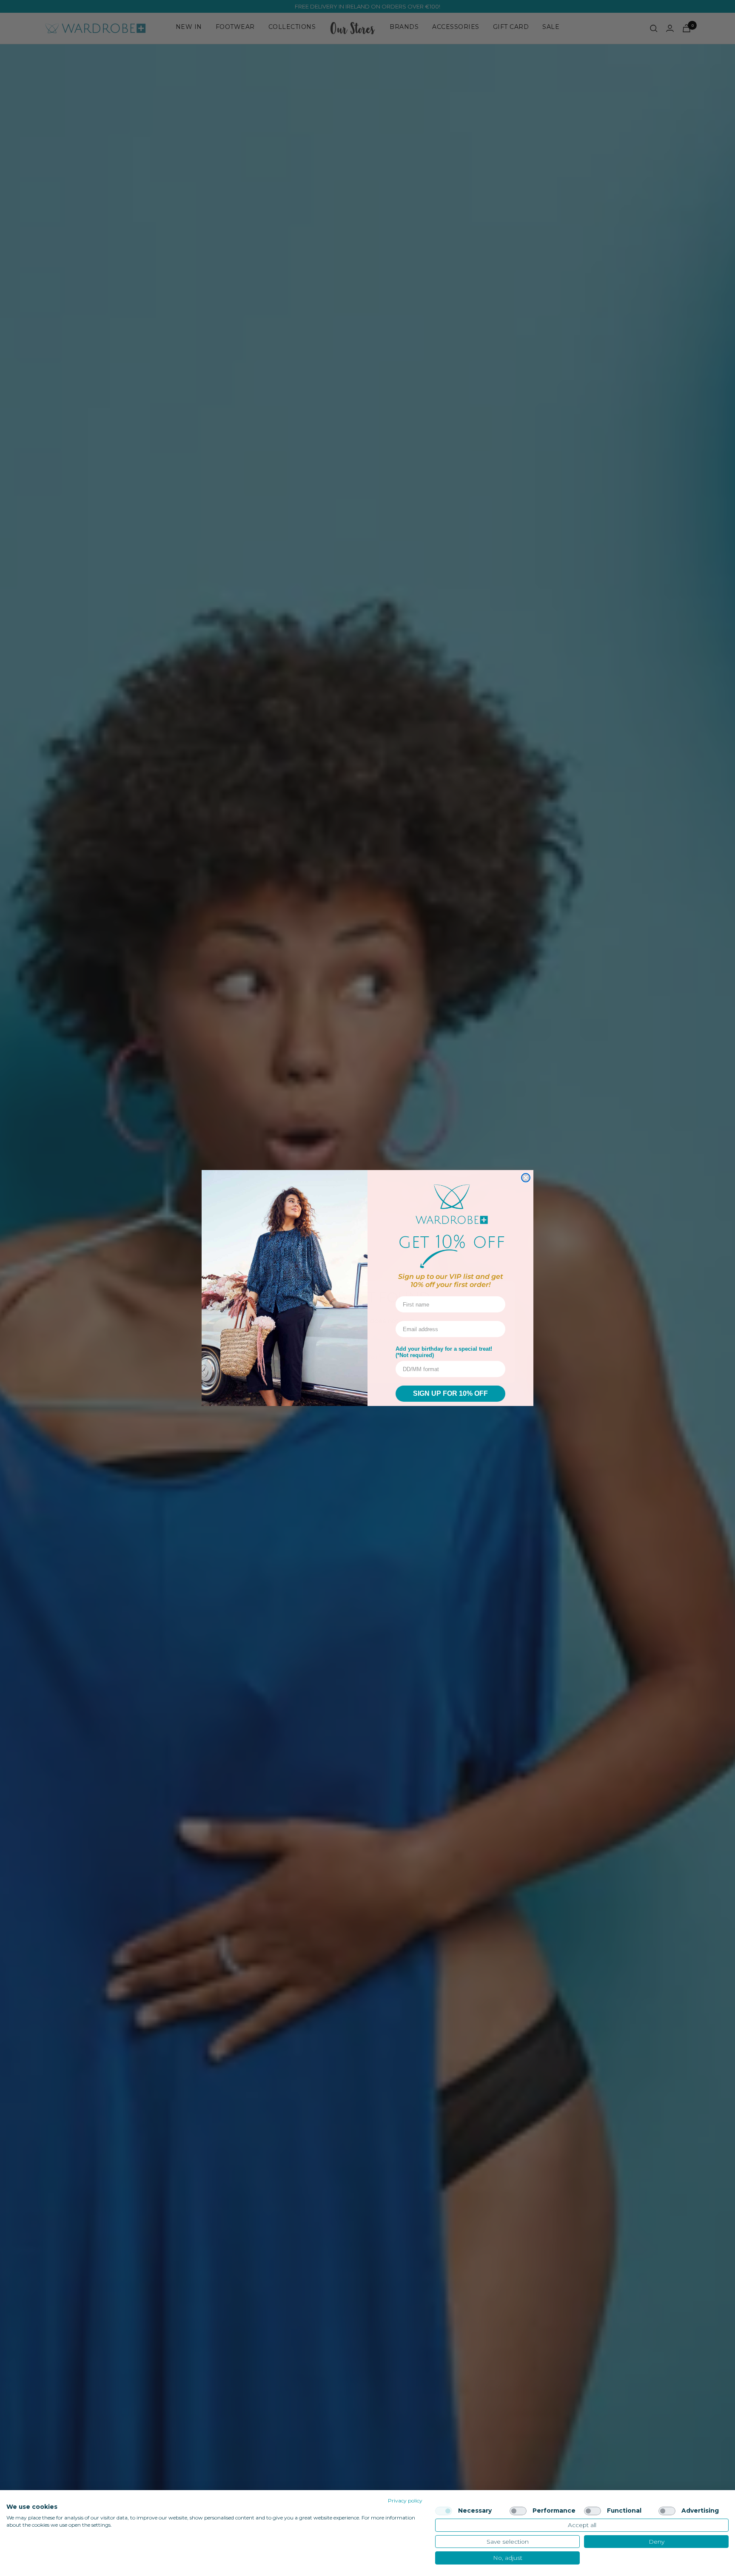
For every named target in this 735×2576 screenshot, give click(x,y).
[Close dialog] (526, 1178)
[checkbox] (444, 2511)
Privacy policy (405, 2501)
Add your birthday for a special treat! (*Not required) (444, 1352)
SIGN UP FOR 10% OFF (450, 1393)
